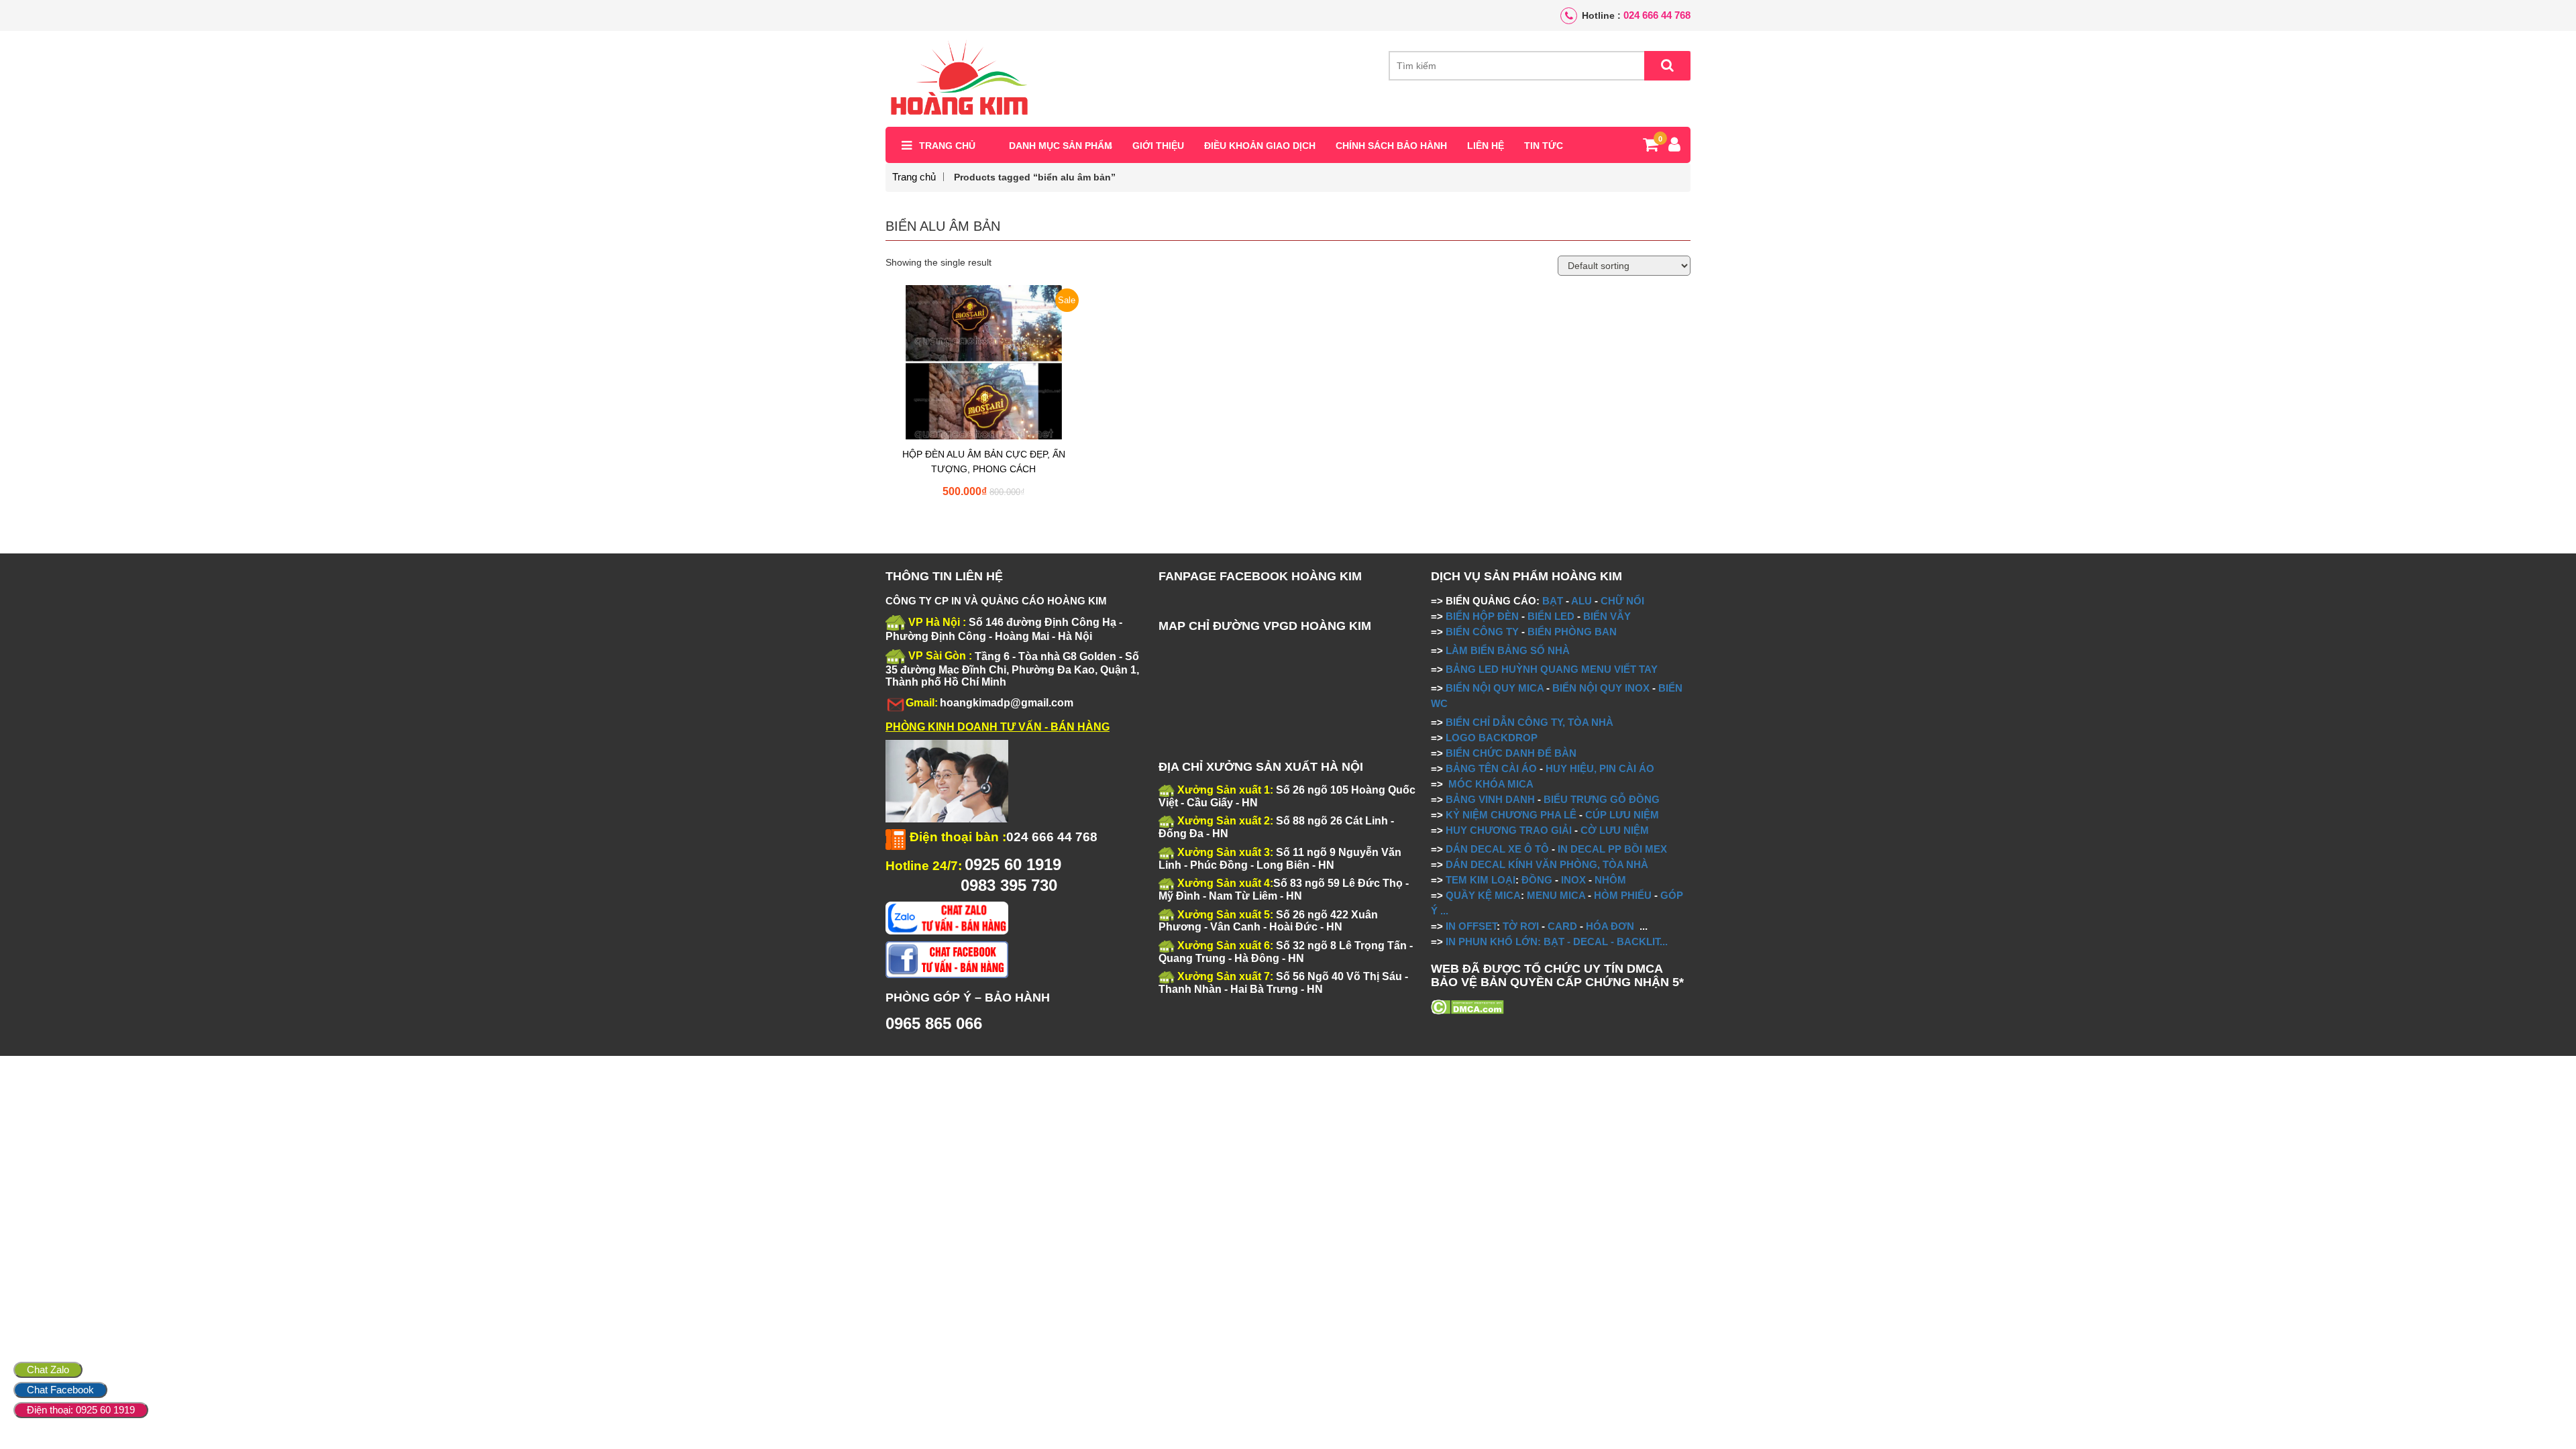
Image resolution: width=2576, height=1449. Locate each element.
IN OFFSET (1471, 926)
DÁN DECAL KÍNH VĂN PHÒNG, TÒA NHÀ (1547, 864)
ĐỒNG (1537, 880)
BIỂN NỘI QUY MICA (1495, 688)
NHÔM (1610, 880)
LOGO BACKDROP (1492, 738)
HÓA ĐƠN (1610, 926)
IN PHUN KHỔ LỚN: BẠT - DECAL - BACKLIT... (1557, 942)
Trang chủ (947, 146)
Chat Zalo (48, 1370)
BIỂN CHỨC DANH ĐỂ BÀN (1510, 753)
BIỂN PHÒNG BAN (1572, 632)
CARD (1562, 926)
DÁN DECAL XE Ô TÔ (1497, 849)
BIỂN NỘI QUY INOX (1601, 688)
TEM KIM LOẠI (1481, 880)
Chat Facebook (60, 1390)
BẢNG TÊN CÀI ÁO (1491, 768)
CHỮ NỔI (1622, 601)
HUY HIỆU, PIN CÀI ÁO (1600, 768)
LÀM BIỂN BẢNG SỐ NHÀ (1509, 650)
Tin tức (1544, 146)
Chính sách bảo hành (1391, 146)
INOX (1573, 880)
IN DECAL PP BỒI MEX (1612, 849)
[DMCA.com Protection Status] (1467, 1006)
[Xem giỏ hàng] (1651, 147)
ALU (1581, 601)
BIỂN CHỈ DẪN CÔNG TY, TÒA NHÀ (1529, 722)
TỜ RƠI (1521, 926)
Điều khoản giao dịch (1260, 146)
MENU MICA (1556, 895)
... (1443, 911)
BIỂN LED (1551, 616)
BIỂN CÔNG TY (1482, 632)
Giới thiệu (1158, 146)
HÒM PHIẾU (1623, 895)
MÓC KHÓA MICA (1491, 784)
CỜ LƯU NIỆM (1615, 830)
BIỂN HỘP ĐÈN (1482, 616)
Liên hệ (1486, 146)
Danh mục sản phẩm (1061, 146)
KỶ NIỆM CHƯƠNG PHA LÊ (1511, 815)
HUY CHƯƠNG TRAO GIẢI (1509, 830)
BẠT (1553, 601)
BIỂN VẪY (1607, 616)
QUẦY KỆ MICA (1483, 895)
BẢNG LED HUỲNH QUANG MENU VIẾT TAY (1552, 669)
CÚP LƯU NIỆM (1622, 815)
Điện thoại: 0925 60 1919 (81, 1410)
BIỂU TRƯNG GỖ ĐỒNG (1602, 799)
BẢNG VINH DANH (1490, 799)
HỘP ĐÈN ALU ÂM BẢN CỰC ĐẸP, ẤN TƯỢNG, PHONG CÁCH (984, 462)
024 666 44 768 (1657, 15)
